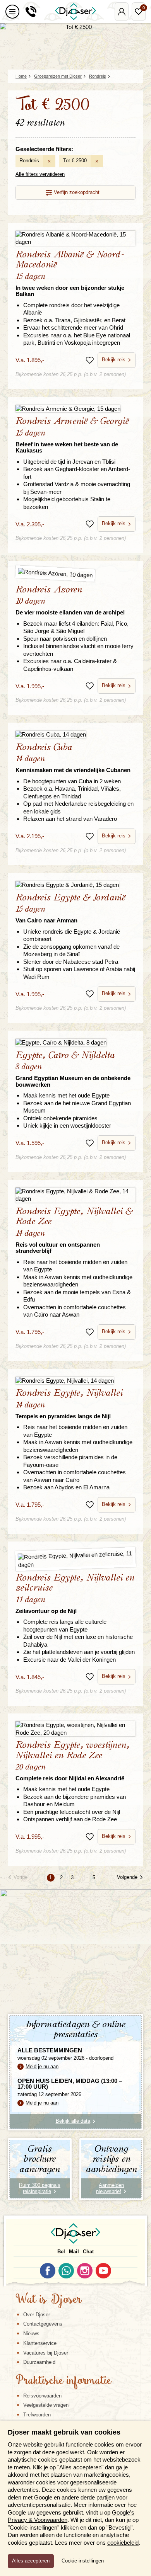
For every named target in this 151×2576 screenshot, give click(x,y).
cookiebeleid (123, 2543)
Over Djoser (37, 2315)
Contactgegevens (43, 2324)
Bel (61, 2252)
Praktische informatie (63, 2381)
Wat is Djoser (49, 2300)
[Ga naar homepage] (75, 12)
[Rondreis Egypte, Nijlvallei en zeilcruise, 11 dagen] (75, 1559)
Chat (88, 2252)
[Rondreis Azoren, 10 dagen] (75, 575)
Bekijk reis (114, 360)
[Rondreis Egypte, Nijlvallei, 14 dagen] (75, 1381)
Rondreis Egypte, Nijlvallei (69, 1404)
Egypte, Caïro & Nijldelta (73, 1069)
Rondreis (29, 161)
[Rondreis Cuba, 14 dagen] (75, 734)
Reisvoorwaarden (42, 2396)
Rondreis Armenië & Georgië (72, 435)
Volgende (127, 1877)
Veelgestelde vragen (46, 2405)
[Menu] (12, 12)
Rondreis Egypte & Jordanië (70, 908)
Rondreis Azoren (70, 600)
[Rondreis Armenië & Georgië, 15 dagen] (75, 409)
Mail (74, 2252)
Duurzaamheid (39, 2362)
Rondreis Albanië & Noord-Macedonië (70, 274)
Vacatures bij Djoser (46, 2353)
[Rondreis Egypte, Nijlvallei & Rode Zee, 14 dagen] (75, 1195)
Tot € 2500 (75, 161)
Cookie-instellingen (83, 2561)
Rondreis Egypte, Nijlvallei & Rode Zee (74, 1230)
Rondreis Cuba (73, 758)
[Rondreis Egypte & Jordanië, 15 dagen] (75, 885)
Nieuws (31, 2334)
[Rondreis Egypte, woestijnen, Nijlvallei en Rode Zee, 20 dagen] (75, 1729)
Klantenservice (40, 2343)
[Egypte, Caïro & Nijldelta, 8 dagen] (75, 1042)
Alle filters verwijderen (40, 174)
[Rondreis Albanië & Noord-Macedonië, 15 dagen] (75, 238)
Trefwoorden (37, 2415)
